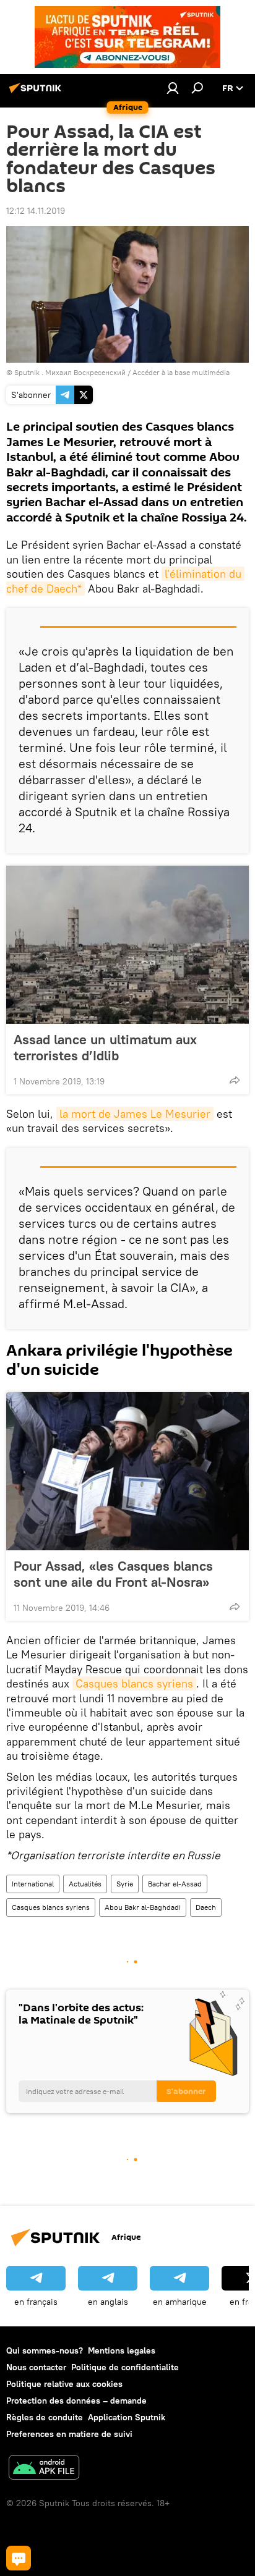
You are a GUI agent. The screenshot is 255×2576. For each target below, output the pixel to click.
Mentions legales (122, 2350)
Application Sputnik (127, 2417)
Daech (206, 1907)
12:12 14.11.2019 (36, 211)
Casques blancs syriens (134, 1683)
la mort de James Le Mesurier (135, 1114)
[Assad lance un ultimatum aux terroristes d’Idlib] (127, 945)
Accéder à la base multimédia (181, 372)
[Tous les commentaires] (19, 2558)
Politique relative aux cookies (64, 2384)
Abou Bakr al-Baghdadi (143, 1907)
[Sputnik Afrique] (37, 93)
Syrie (125, 1884)
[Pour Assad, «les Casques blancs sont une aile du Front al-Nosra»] (127, 1471)
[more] (235, 1080)
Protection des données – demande (76, 2401)
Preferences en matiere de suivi (69, 2434)
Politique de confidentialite (125, 2367)
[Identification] (173, 88)
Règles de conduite (45, 2417)
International (33, 1884)
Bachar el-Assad (175, 1884)
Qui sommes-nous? (45, 2350)
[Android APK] (44, 2469)
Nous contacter (36, 2367)
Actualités (85, 1884)
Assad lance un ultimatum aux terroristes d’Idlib (105, 1047)
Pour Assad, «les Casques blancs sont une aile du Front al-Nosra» (113, 1574)
